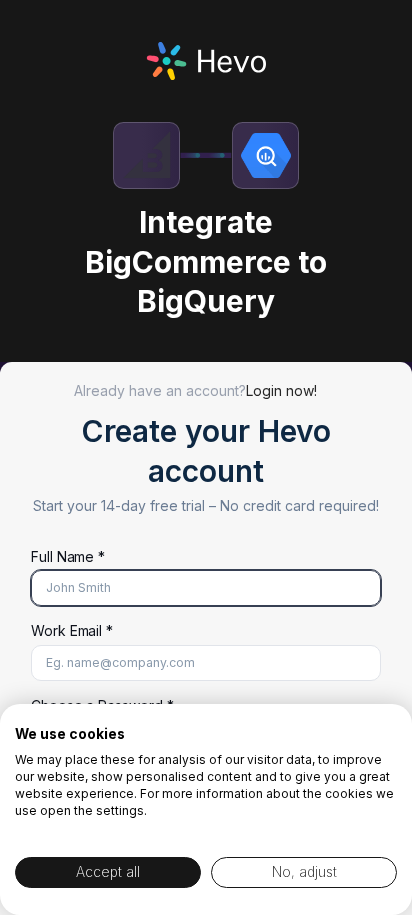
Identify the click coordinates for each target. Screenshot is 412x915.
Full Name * (68, 556)
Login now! (281, 390)
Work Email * (72, 630)
